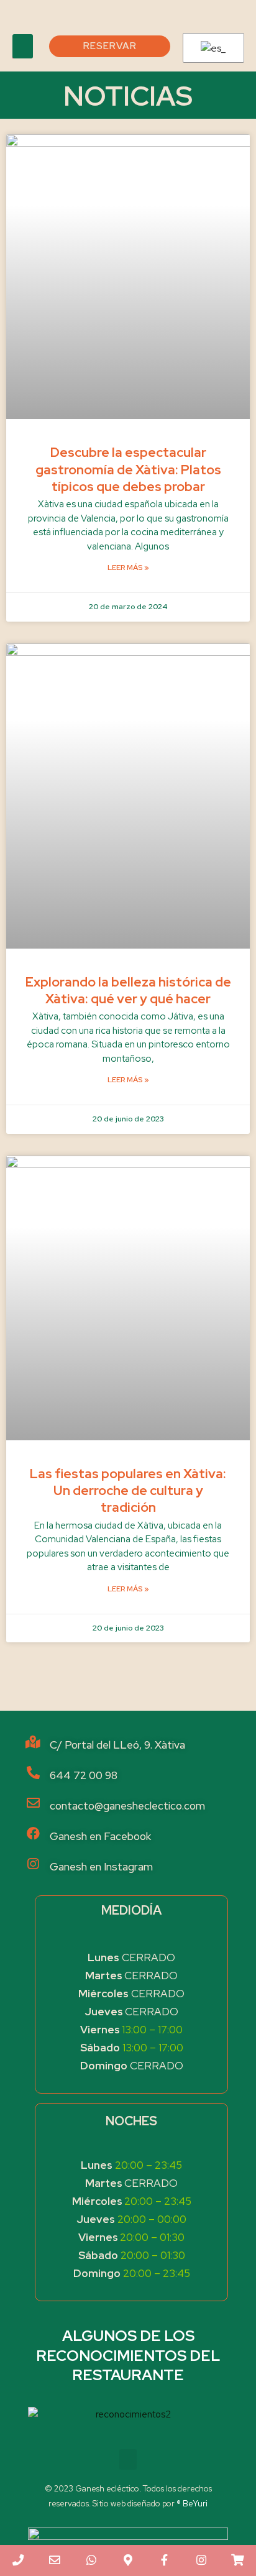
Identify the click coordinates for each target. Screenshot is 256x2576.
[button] (23, 46)
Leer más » (128, 568)
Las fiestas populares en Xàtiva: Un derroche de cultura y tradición (128, 1491)
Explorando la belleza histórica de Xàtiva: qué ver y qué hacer (128, 990)
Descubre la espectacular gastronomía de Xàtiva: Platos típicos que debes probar (128, 469)
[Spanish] (211, 48)
